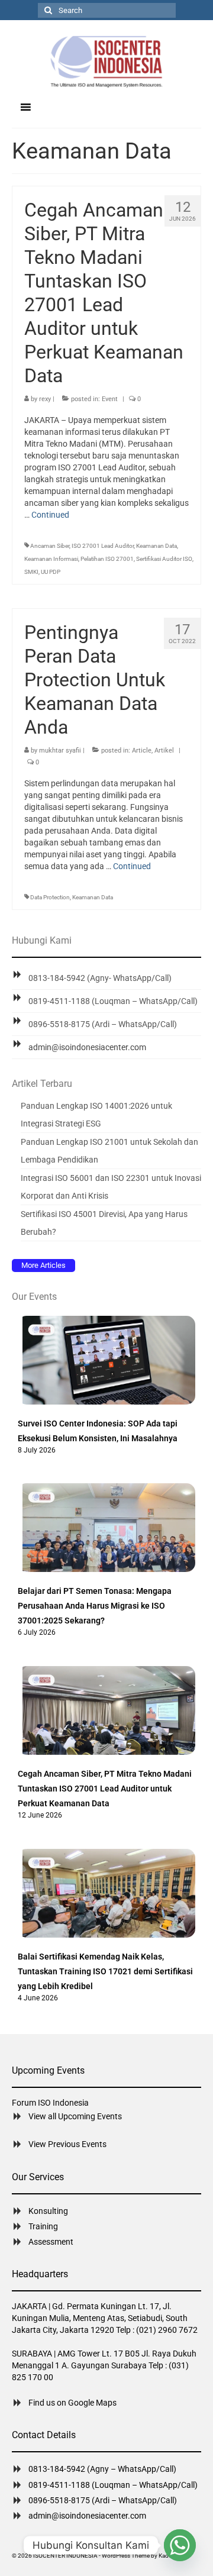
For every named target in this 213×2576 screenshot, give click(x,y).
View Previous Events (67, 2144)
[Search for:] (107, 10)
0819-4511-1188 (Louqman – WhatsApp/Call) (113, 1001)
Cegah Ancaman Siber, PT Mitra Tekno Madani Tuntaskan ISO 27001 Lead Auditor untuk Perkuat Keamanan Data (105, 1789)
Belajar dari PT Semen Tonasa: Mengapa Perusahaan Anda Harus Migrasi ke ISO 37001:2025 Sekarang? (95, 1606)
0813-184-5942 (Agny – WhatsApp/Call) (102, 2469)
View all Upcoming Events (75, 2116)
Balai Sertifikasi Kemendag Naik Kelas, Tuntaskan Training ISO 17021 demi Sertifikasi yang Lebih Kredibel (105, 1971)
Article (142, 750)
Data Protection (50, 897)
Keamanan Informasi (51, 559)
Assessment (51, 2242)
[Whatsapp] (180, 2545)
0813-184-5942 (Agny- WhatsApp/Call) (100, 978)
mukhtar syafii (60, 750)
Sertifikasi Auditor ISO (164, 559)
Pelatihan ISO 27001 (107, 559)
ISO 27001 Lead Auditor (103, 546)
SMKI (31, 572)
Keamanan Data (156, 546)
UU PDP (51, 572)
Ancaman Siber (50, 546)
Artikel (164, 750)
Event (110, 399)
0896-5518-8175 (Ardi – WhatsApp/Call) (103, 1024)
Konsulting (48, 2211)
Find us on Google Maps (72, 2403)
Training (43, 2226)
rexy (45, 399)
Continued (50, 515)
